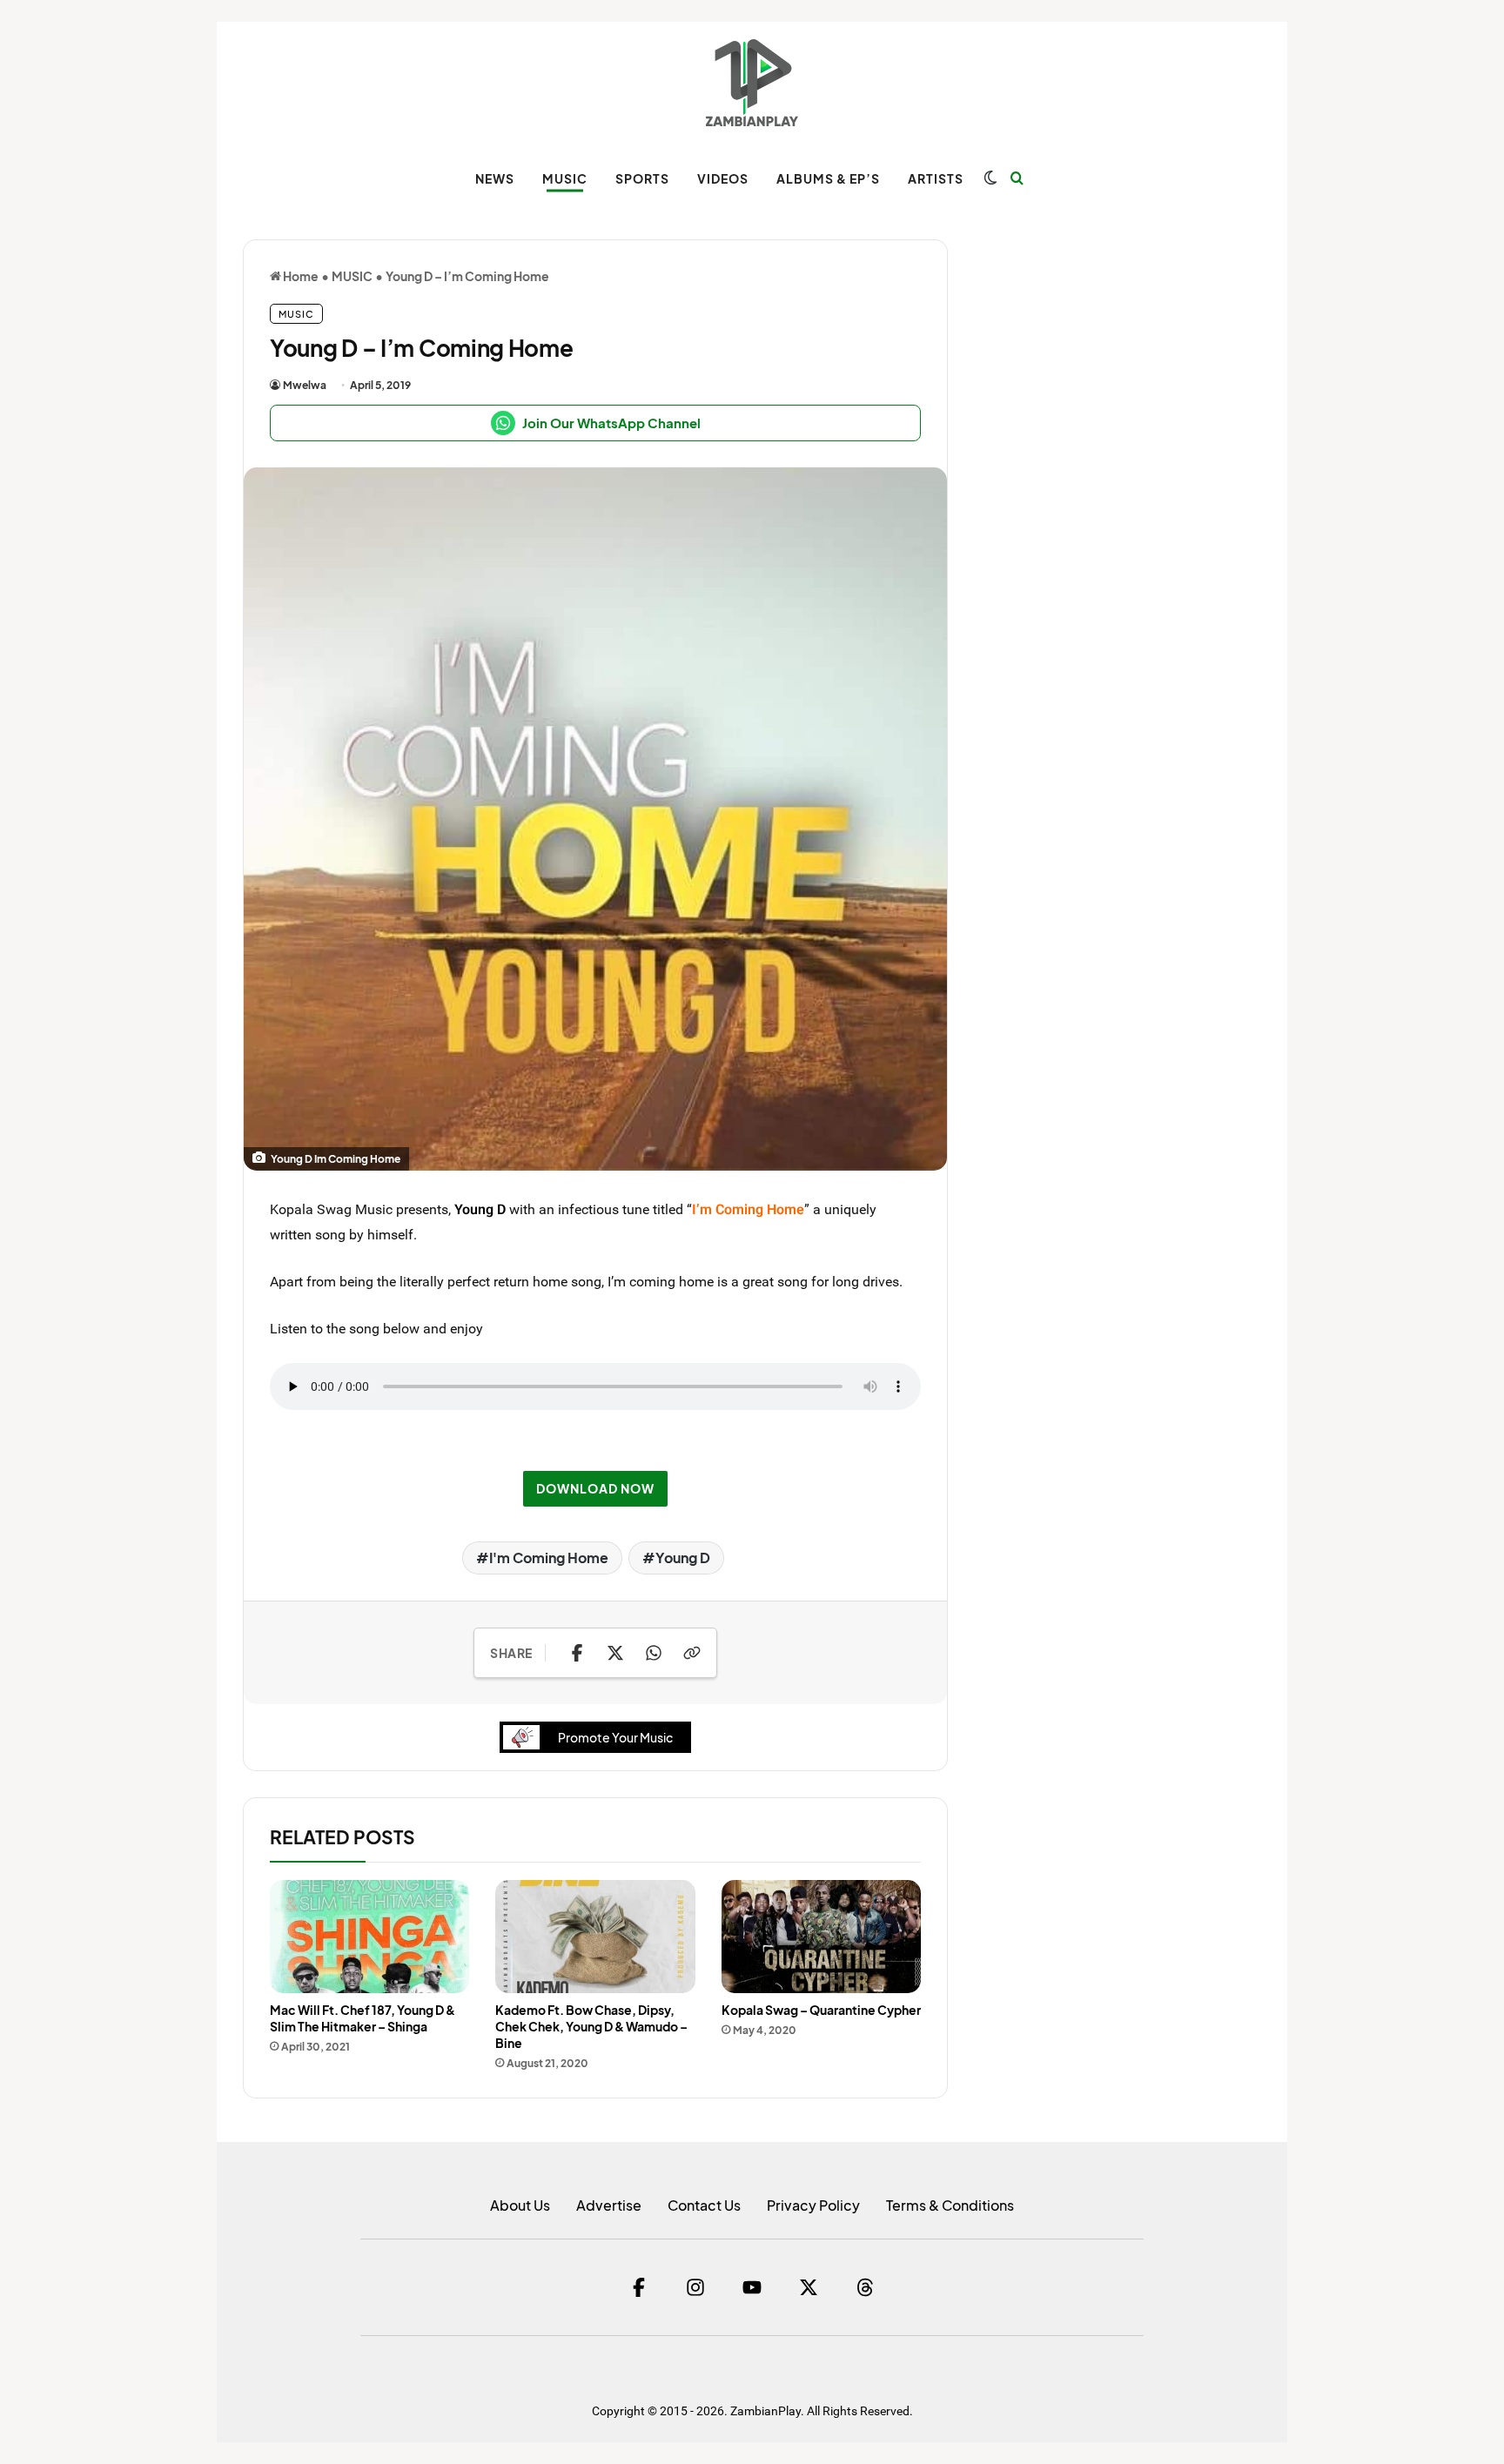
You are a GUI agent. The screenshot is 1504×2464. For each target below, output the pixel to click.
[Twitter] (809, 2287)
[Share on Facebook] (577, 1653)
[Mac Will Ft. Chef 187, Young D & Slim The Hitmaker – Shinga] (369, 1936)
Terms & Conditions (950, 2205)
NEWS (495, 178)
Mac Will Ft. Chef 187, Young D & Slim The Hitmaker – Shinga (363, 2018)
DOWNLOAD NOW (595, 1488)
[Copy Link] (692, 1653)
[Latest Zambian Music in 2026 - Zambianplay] (752, 83)
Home (300, 276)
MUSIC (565, 178)
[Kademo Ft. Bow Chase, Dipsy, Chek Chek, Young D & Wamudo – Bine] (595, 1936)
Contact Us (704, 2205)
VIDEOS (723, 178)
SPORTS (642, 178)
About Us (520, 2205)
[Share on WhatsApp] (654, 1653)
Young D (480, 1209)
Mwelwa (305, 385)
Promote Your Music (615, 1737)
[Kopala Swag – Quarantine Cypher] (821, 1936)
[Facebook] (639, 2287)
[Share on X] (615, 1653)
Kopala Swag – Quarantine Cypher (821, 2010)
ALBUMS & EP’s (828, 178)
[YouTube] (752, 2287)
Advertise (609, 2205)
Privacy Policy (813, 2205)
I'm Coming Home (549, 1558)
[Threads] (865, 2287)
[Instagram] (695, 2287)
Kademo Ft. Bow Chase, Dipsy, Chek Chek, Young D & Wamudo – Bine (591, 2026)
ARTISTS (936, 178)
